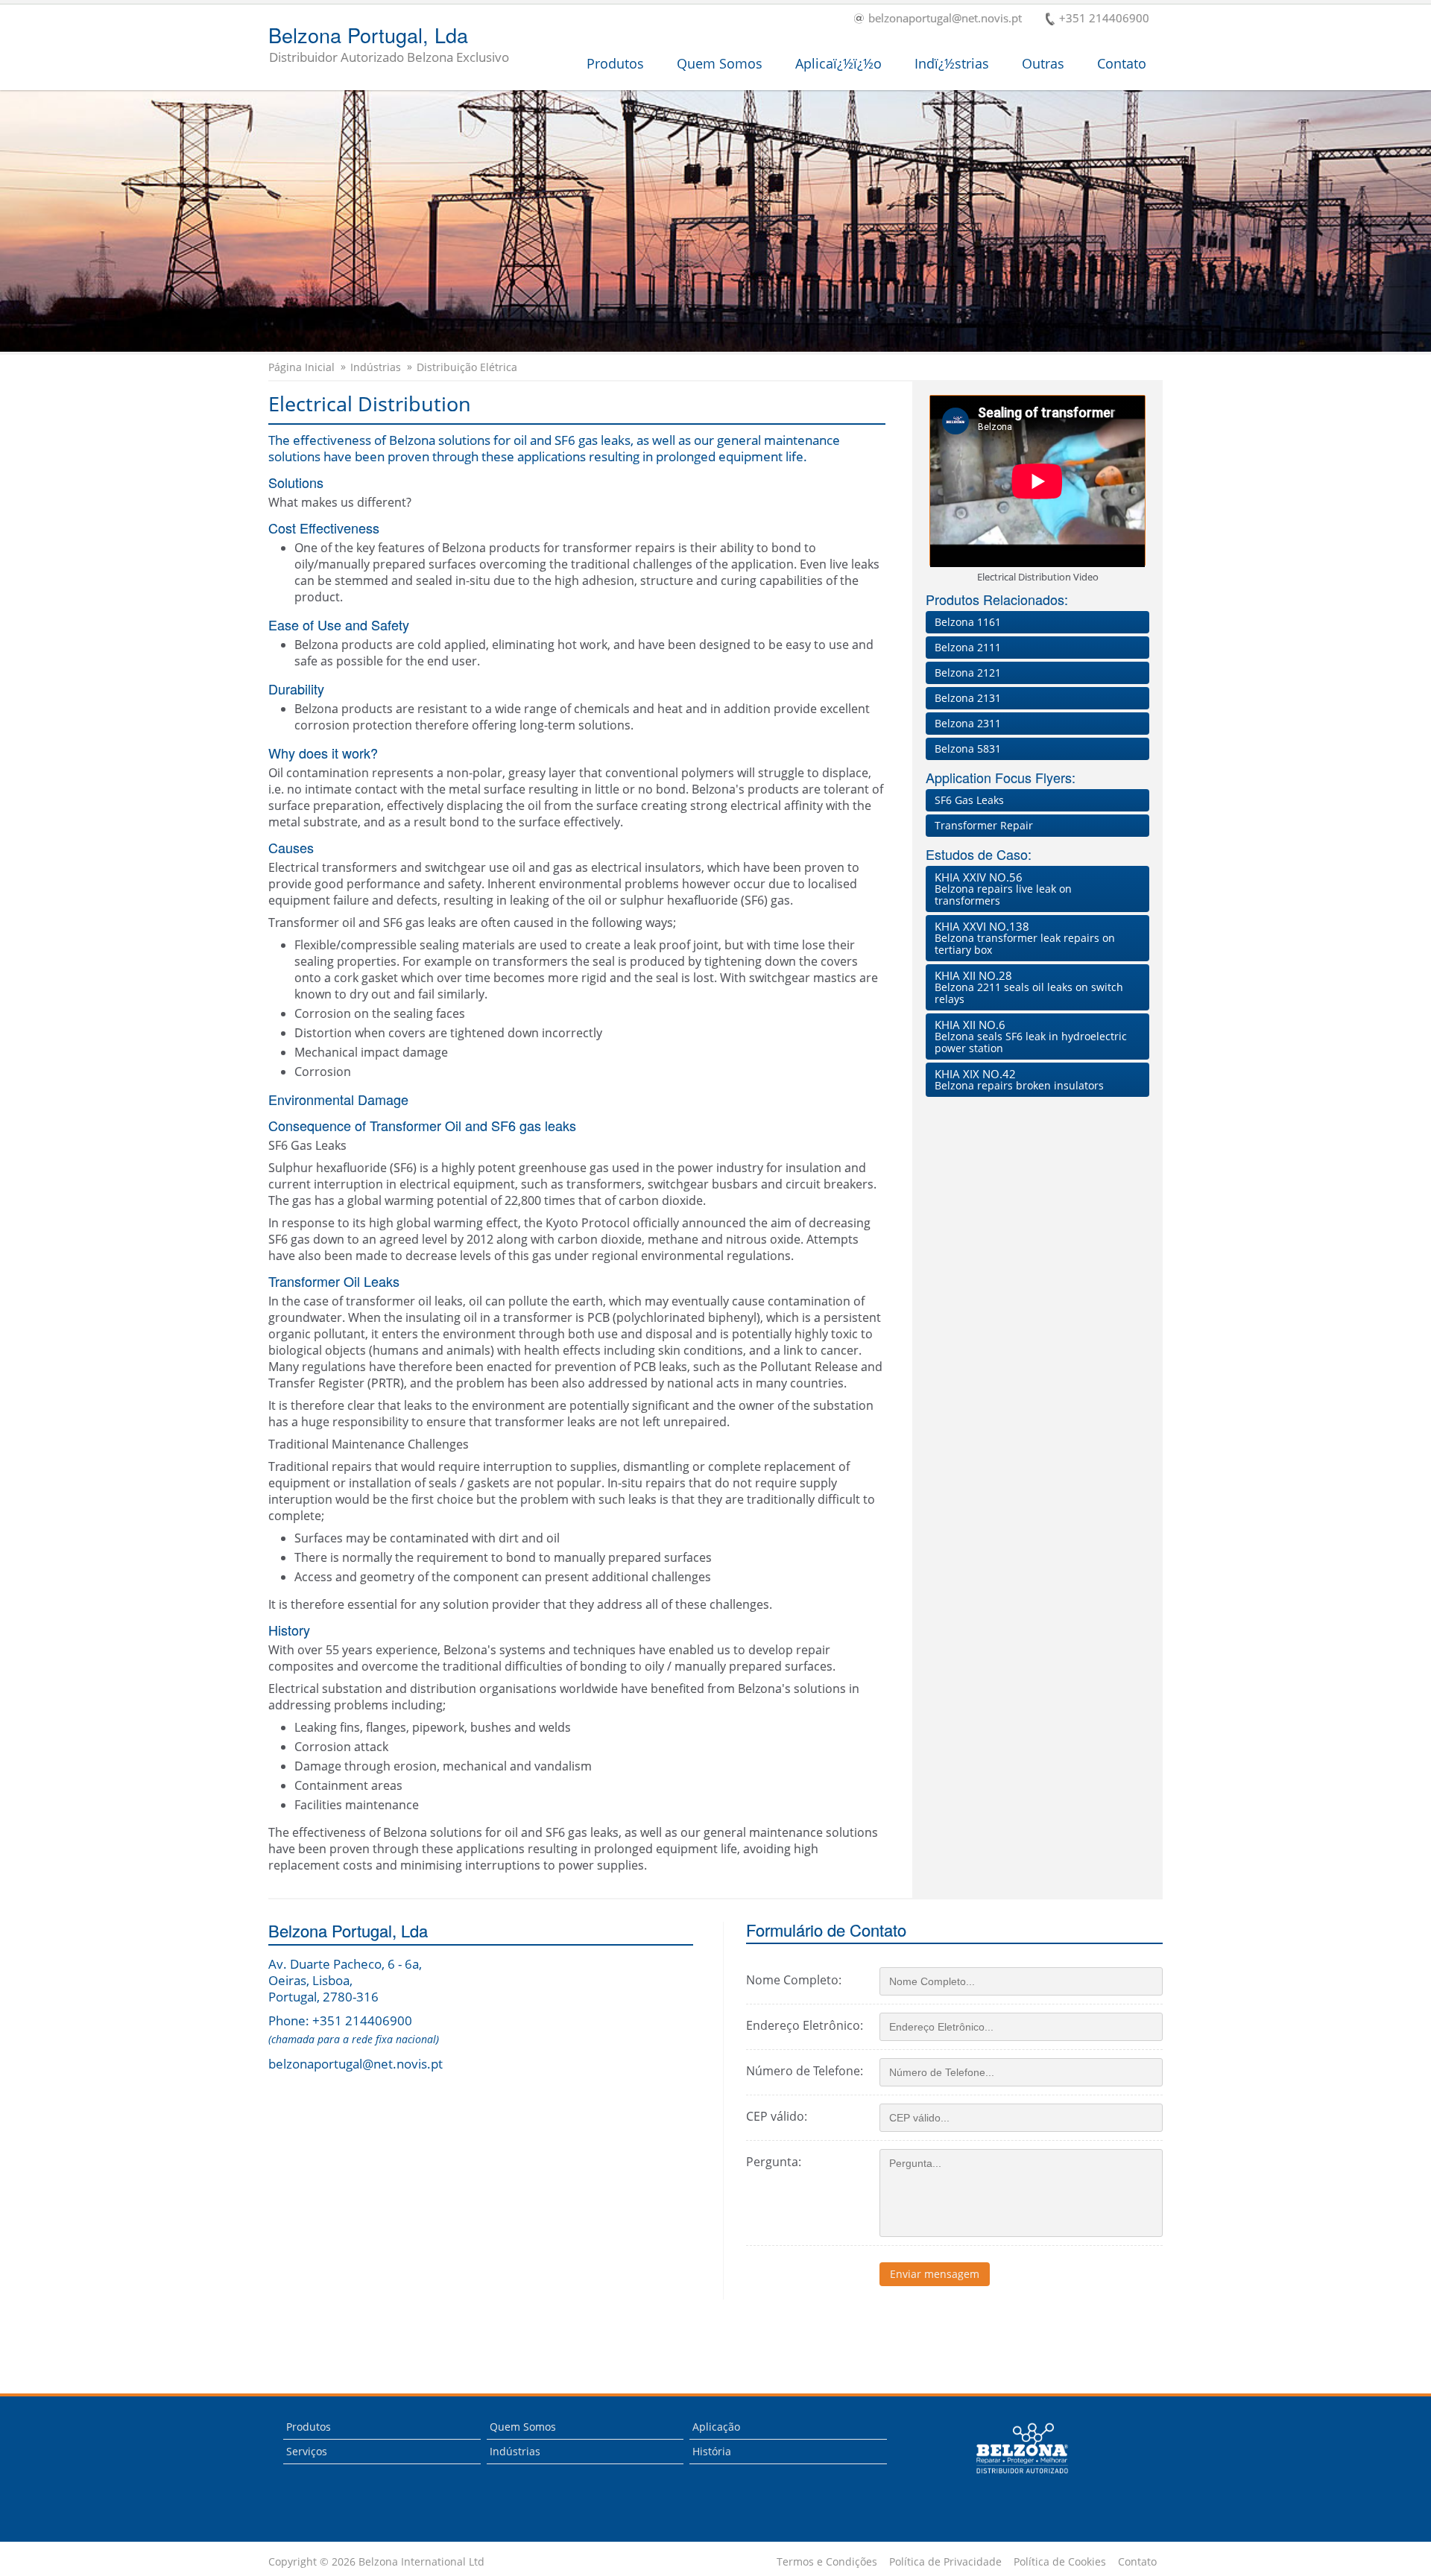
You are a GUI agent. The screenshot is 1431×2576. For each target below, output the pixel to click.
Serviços (307, 2451)
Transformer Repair (984, 825)
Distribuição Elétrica (467, 367)
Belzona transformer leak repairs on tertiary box (1025, 938)
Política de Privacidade (945, 2562)
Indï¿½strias (952, 63)
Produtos (615, 63)
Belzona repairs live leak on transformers (1003, 889)
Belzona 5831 (968, 749)
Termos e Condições (827, 2562)
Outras (1043, 63)
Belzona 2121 (968, 673)
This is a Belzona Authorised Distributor (1012, 2478)
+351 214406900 (1104, 19)
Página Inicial (301, 367)
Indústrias (376, 367)
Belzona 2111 (968, 647)
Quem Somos (720, 63)
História (712, 2451)
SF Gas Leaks (969, 800)
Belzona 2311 (968, 723)
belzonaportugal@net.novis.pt (945, 19)
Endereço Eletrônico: (805, 2025)
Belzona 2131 (968, 698)
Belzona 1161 (968, 622)
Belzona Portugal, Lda (389, 45)
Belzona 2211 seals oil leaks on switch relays (1029, 987)
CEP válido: (777, 2116)
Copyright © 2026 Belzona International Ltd (376, 2562)
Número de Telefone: (805, 2071)
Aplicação (716, 2427)
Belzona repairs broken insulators (1019, 1079)
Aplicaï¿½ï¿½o (838, 63)
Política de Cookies (1060, 2562)
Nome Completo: (794, 1980)
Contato (1122, 63)
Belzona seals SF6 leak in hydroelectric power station (1031, 1036)
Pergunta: (774, 2162)
